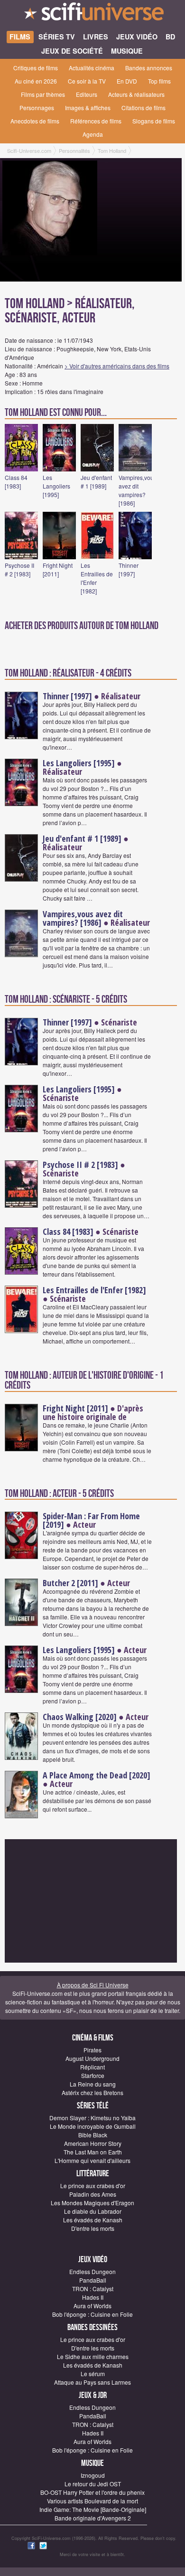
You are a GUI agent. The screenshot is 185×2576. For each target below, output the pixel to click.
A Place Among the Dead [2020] (97, 1775)
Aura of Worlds (92, 2306)
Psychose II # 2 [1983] (19, 569)
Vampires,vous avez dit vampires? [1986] (138, 490)
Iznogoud (93, 2475)
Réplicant (92, 2067)
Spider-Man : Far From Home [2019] (91, 1520)
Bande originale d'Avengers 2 (93, 2518)
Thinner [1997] (129, 569)
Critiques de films (36, 68)
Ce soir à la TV (87, 81)
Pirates (92, 2050)
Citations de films (143, 108)
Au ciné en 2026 (36, 81)
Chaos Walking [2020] (80, 1717)
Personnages (37, 108)
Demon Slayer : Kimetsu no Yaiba (92, 2118)
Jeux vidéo (93, 2260)
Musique (92, 2463)
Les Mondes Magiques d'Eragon (92, 2203)
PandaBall (93, 2280)
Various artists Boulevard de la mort (92, 2501)
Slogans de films (154, 121)
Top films (159, 81)
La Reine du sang (93, 2084)
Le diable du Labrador (93, 2211)
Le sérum (93, 2374)
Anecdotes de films (35, 121)
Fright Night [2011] (58, 569)
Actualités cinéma (92, 68)
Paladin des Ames (93, 2194)
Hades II (93, 2297)
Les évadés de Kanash (93, 2220)
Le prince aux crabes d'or (93, 2186)
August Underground (92, 2058)
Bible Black (93, 2135)
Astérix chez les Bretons (92, 2092)
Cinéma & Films (93, 2038)
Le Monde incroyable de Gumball (93, 2126)
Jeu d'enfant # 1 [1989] (96, 482)
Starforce (93, 2075)
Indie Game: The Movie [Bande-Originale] (93, 2509)
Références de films (96, 121)
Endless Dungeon (92, 2271)
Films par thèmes (43, 94)
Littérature (93, 2174)
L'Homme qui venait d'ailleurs (92, 2160)
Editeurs (87, 94)
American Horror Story (93, 2143)
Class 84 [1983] (16, 482)
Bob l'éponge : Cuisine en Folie (92, 2314)
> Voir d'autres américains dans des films (117, 366)
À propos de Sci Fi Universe (93, 1985)
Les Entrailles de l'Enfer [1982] (94, 1290)
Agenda (93, 134)
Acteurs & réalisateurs (136, 94)
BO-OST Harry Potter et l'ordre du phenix (92, 2492)
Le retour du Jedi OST (93, 2484)
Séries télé (93, 2106)
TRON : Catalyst (93, 2289)
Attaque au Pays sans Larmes (92, 2382)
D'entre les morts (93, 2228)
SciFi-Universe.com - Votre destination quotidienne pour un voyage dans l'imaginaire (92, 14)
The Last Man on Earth (93, 2152)
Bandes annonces (149, 68)
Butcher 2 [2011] (70, 1583)
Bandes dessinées (92, 2327)
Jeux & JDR (93, 2395)
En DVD (127, 81)
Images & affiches (88, 108)
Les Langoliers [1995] (56, 486)
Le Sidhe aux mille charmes (93, 2356)
